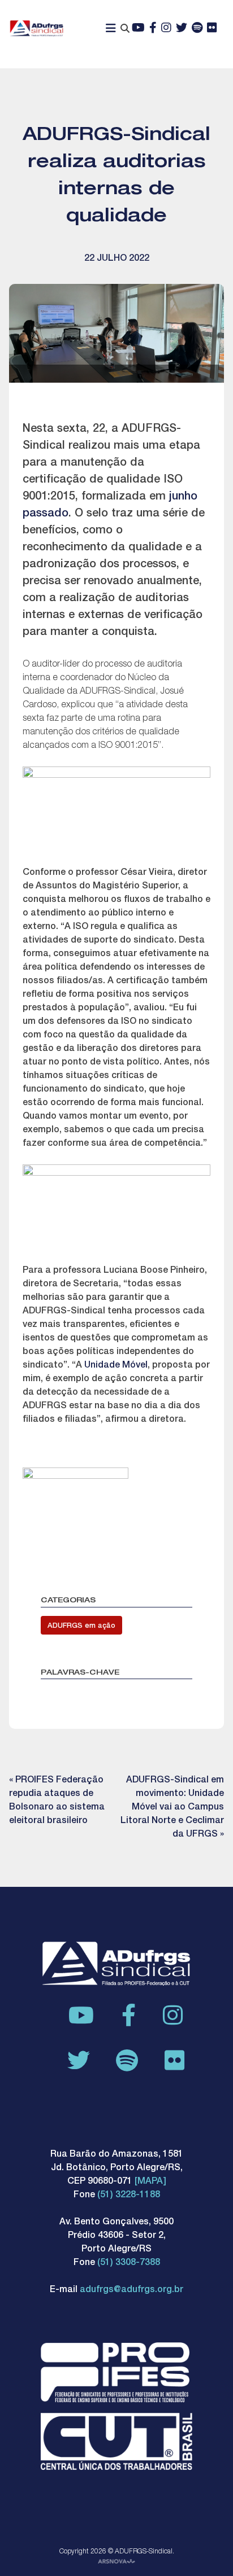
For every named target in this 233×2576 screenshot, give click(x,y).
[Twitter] (182, 29)
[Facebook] (153, 29)
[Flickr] (212, 29)
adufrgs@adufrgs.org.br (131, 2290)
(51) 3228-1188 (129, 2196)
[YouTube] (138, 29)
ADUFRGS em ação (81, 1626)
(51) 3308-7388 (129, 2263)
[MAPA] (150, 2182)
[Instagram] (166, 29)
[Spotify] (197, 29)
